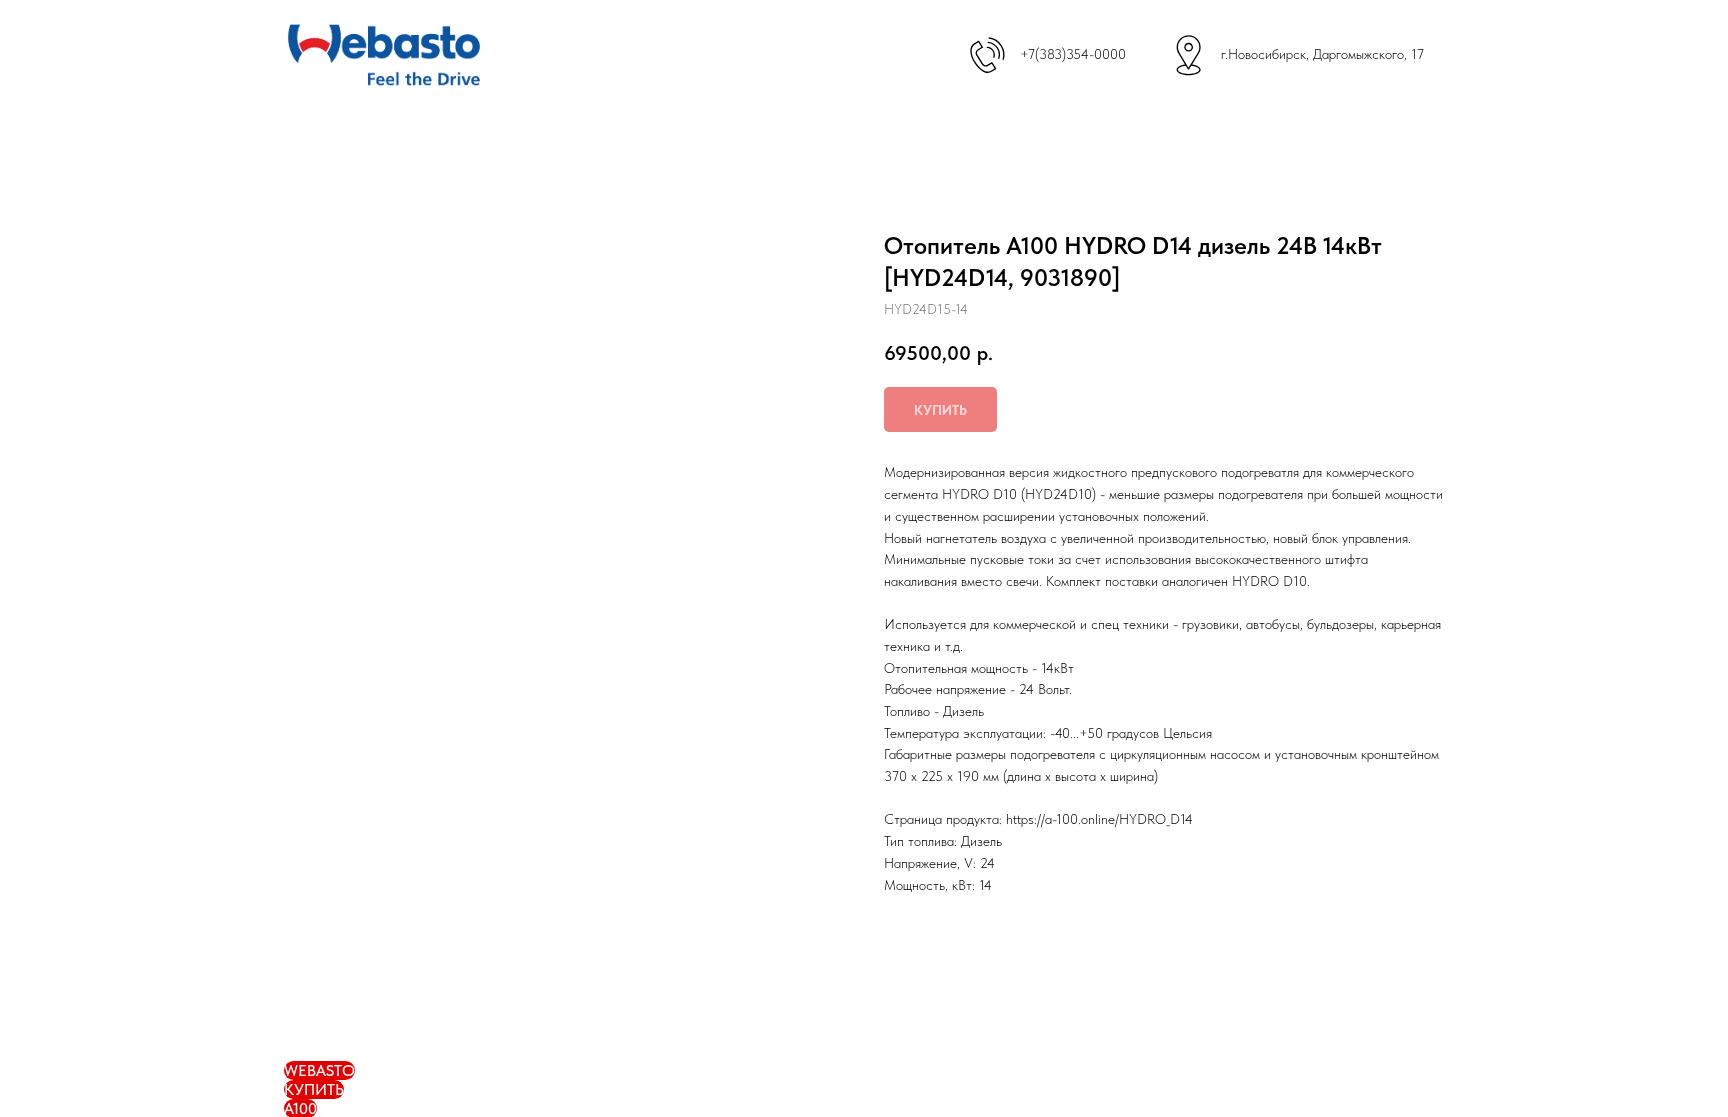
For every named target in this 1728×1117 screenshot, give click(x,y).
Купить (314, 1089)
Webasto (319, 1070)
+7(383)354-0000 (1073, 54)
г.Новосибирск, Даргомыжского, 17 (1322, 54)
